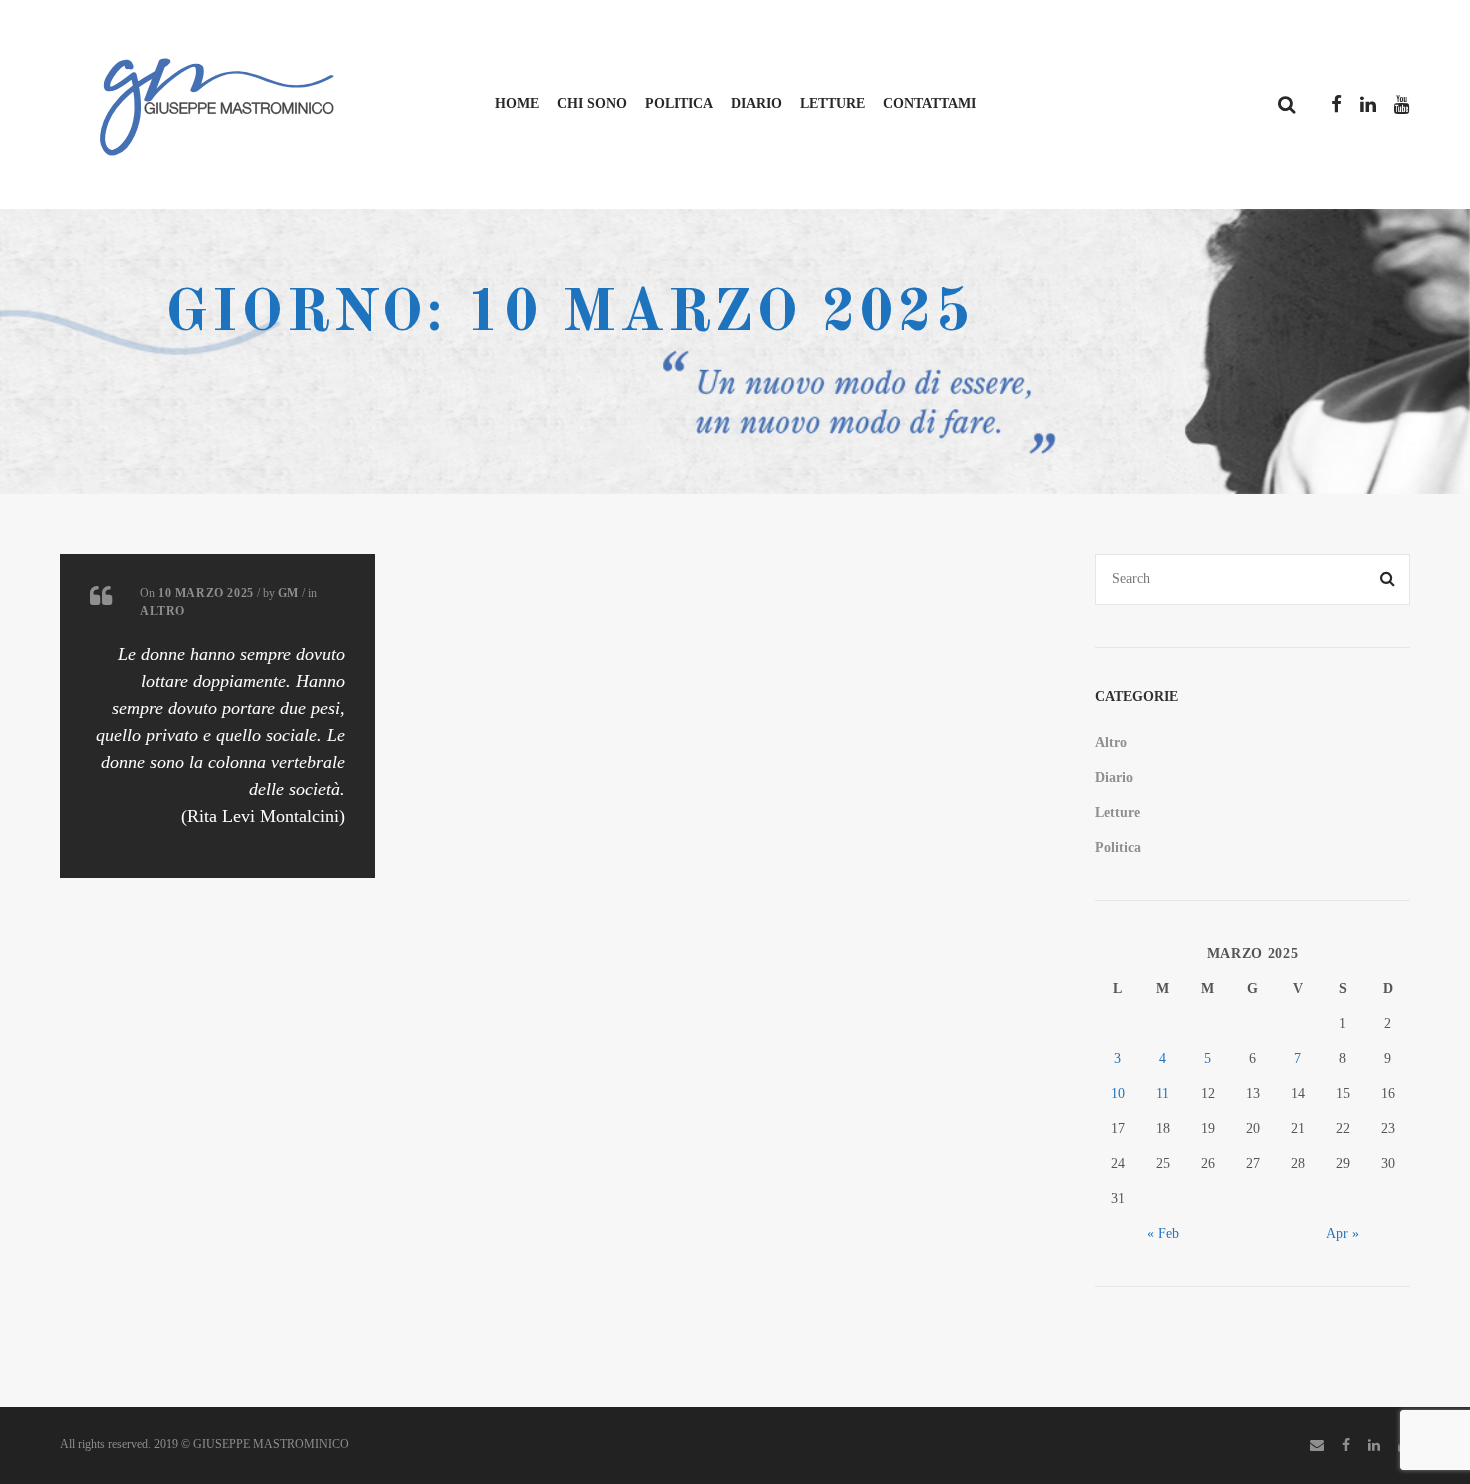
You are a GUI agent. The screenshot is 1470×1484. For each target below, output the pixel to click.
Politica (679, 103)
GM (288, 593)
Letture (832, 103)
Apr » (1342, 1233)
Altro (162, 611)
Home (517, 103)
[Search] (1388, 579)
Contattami (929, 103)
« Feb (1163, 1233)
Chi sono (592, 103)
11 (1162, 1093)
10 (1118, 1093)
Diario (756, 103)
